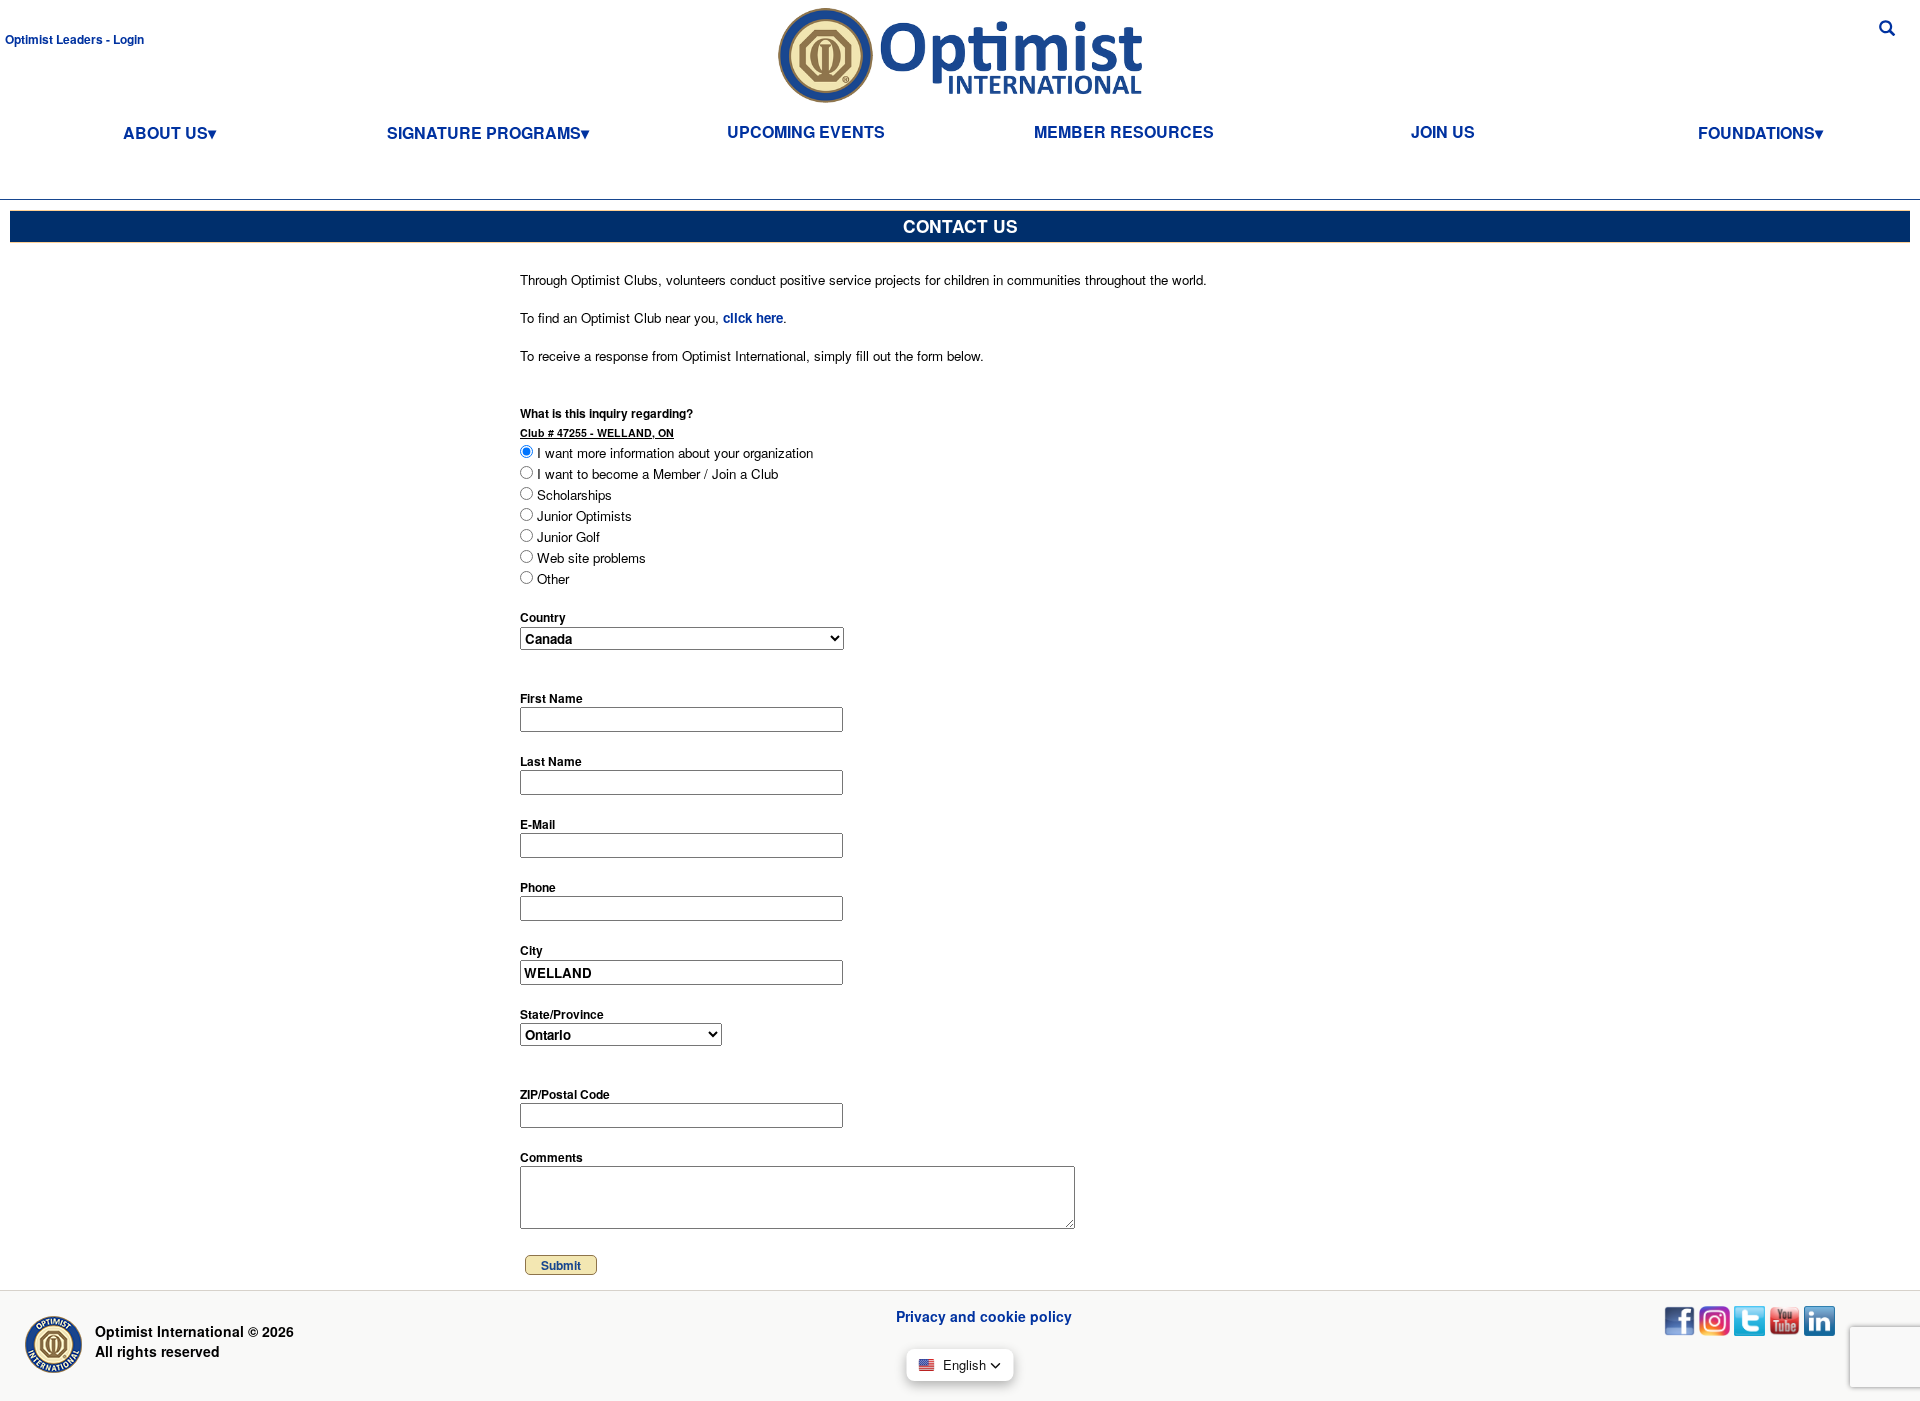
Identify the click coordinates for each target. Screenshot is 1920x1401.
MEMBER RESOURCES (1124, 131)
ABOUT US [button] (165, 132)
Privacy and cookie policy (984, 1316)
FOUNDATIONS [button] (1756, 132)
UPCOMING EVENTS (806, 131)
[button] (74, 38)
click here (753, 317)
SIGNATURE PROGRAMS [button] (484, 132)
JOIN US (1443, 131)
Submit (561, 1265)
